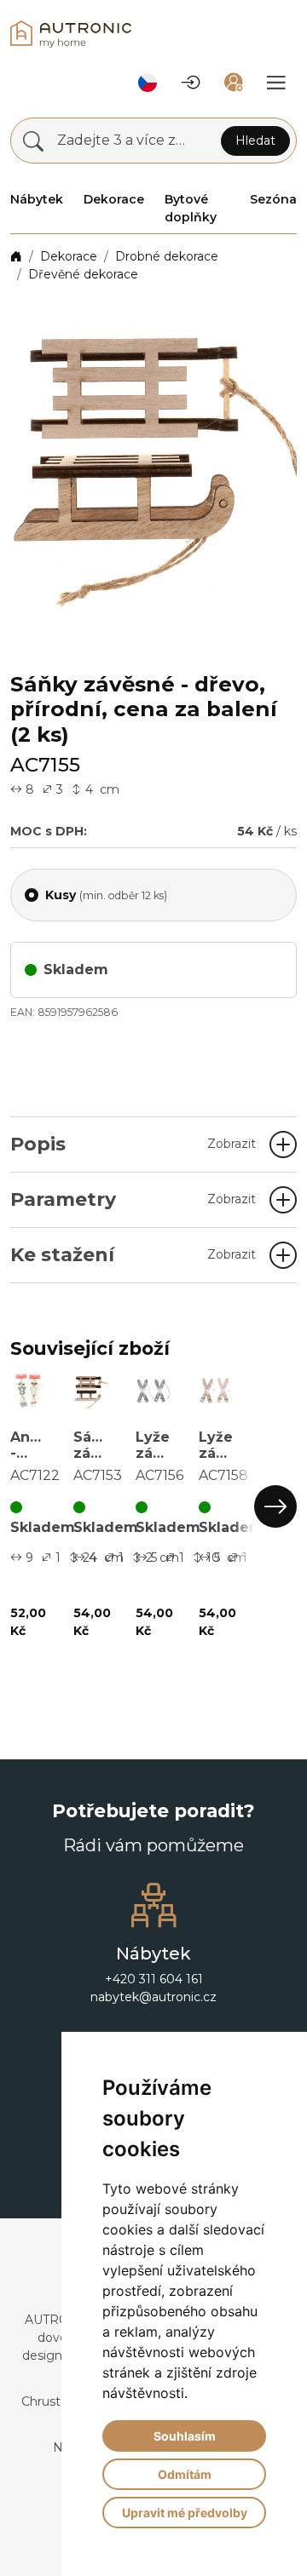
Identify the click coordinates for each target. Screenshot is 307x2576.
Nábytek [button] (37, 199)
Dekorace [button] (114, 199)
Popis (133, 1144)
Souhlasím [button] (185, 2436)
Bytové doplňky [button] (191, 208)
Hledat (255, 141)
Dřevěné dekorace (83, 274)
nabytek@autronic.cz (153, 1997)
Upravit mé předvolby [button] (185, 2513)
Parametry (133, 1199)
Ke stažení (133, 1255)
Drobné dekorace (167, 256)
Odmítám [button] (185, 2474)
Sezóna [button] (273, 199)
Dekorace (69, 256)
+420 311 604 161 (154, 1979)
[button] (148, 83)
